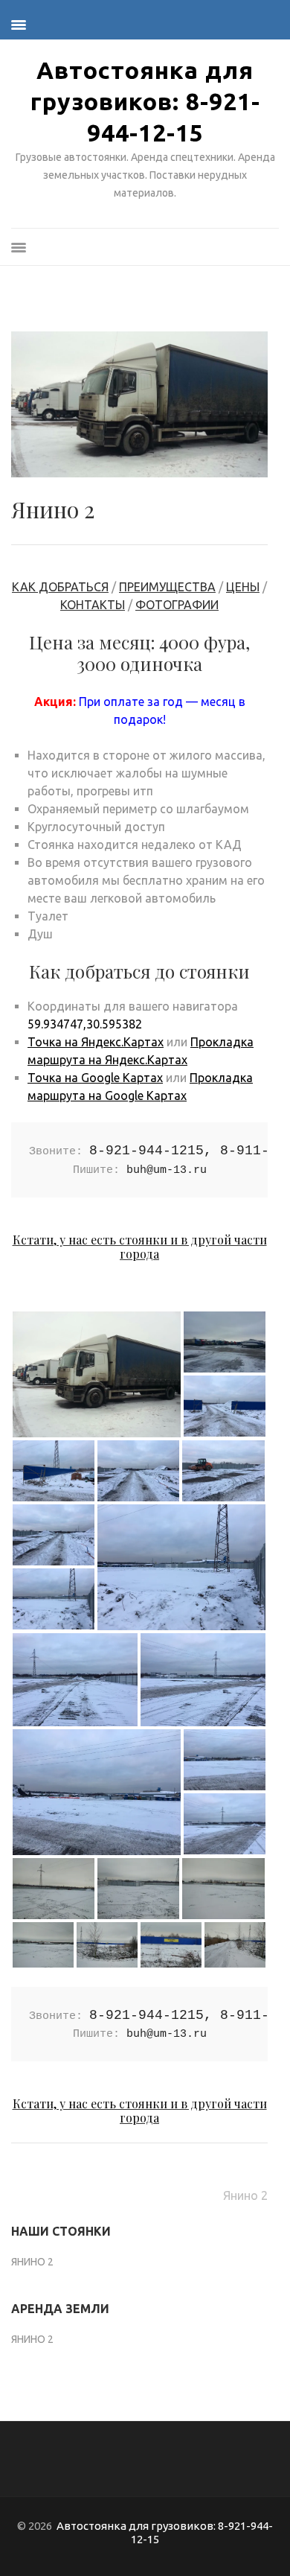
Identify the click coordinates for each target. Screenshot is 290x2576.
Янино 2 (245, 2195)
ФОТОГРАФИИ (177, 605)
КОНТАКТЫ (93, 605)
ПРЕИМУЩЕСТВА (167, 587)
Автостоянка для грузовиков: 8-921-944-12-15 (145, 101)
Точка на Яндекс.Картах (96, 1042)
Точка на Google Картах (95, 1078)
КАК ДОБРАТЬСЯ (60, 587)
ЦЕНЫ (243, 587)
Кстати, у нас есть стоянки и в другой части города (140, 1247)
